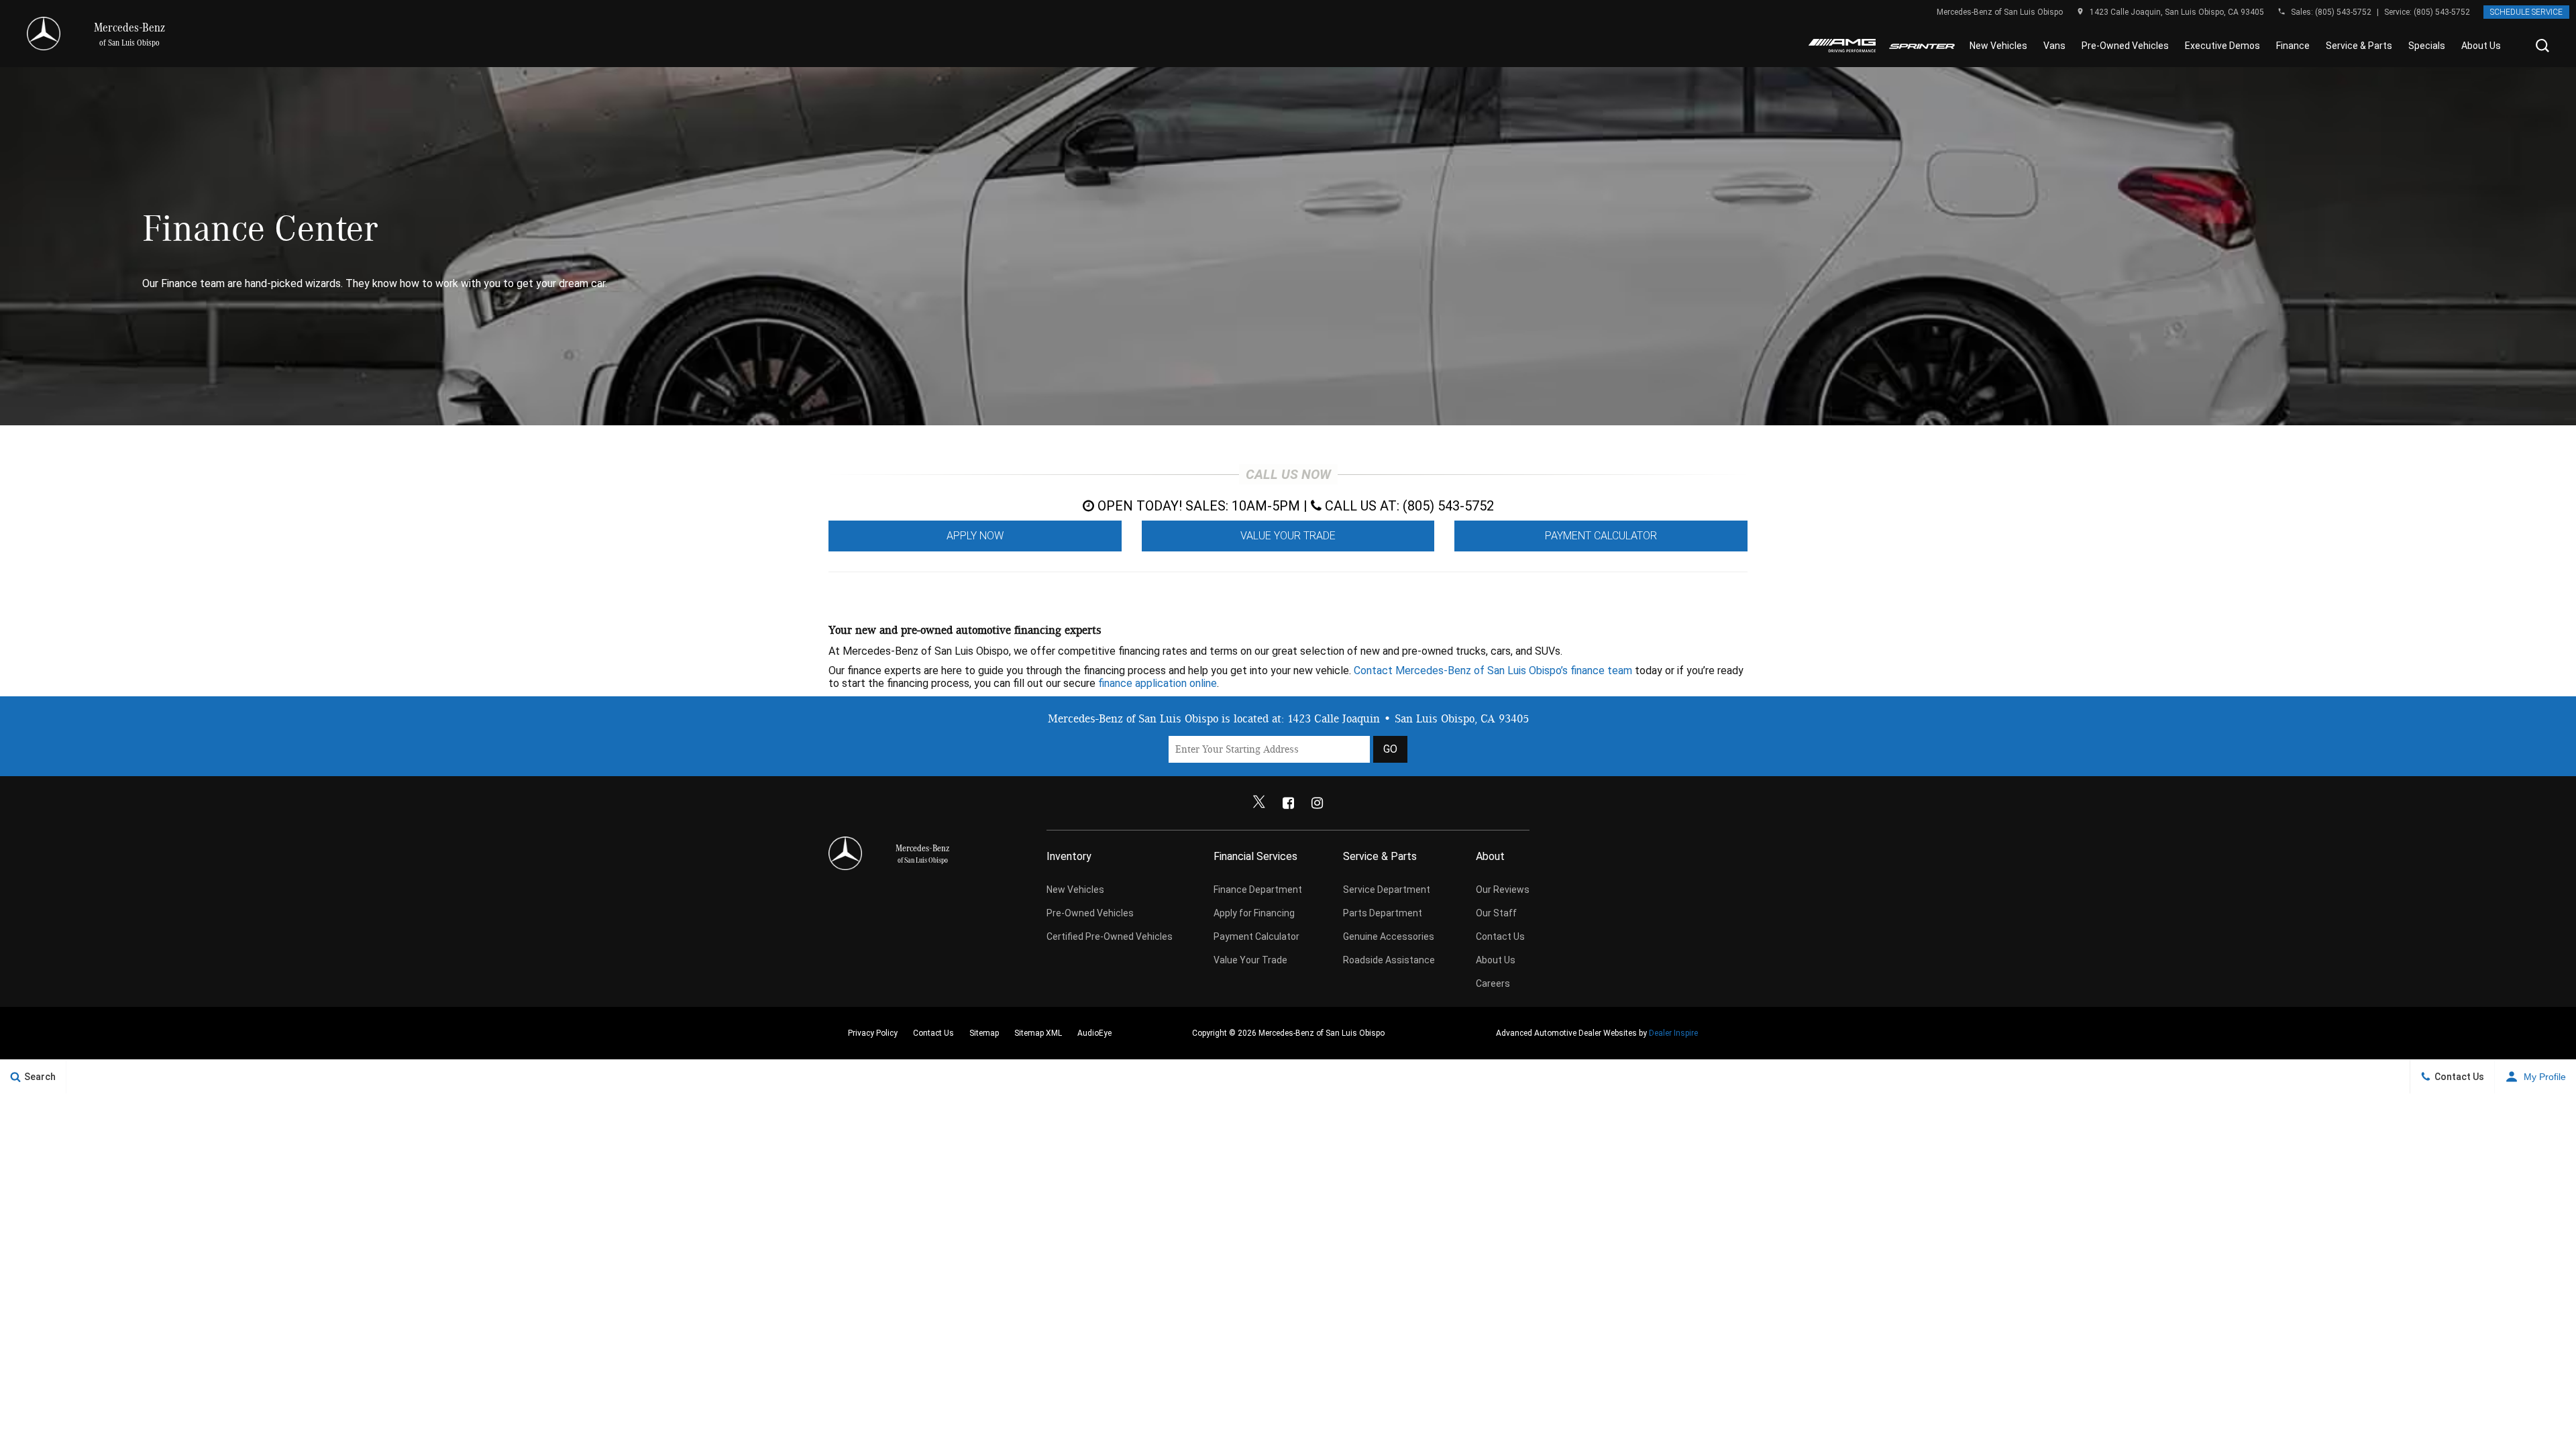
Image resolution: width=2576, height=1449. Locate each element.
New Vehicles (1998, 46)
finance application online (1158, 683)
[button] (2542, 46)
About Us (2481, 46)
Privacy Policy (873, 1033)
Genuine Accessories (1389, 936)
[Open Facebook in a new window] (1288, 803)
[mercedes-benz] (44, 34)
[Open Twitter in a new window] (1259, 803)
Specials (2427, 46)
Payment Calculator (1601, 536)
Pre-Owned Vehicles (2125, 46)
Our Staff (1496, 913)
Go (1390, 749)
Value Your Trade (1288, 536)
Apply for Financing (1254, 913)
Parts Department (1383, 913)
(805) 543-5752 (2343, 12)
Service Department (1387, 890)
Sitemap (984, 1033)
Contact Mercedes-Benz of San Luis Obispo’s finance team (1493, 670)
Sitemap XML (1038, 1033)
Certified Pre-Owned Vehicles (1110, 936)
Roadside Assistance (1389, 960)
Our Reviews (1503, 890)
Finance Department (1258, 890)
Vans (2054, 46)
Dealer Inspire (1673, 1033)
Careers (1493, 983)
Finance (2293, 46)
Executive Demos (2222, 46)
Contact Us (1500, 936)
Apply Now (975, 536)
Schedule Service (2526, 12)
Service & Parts (2359, 46)
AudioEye (1094, 1033)
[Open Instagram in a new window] (1317, 803)
